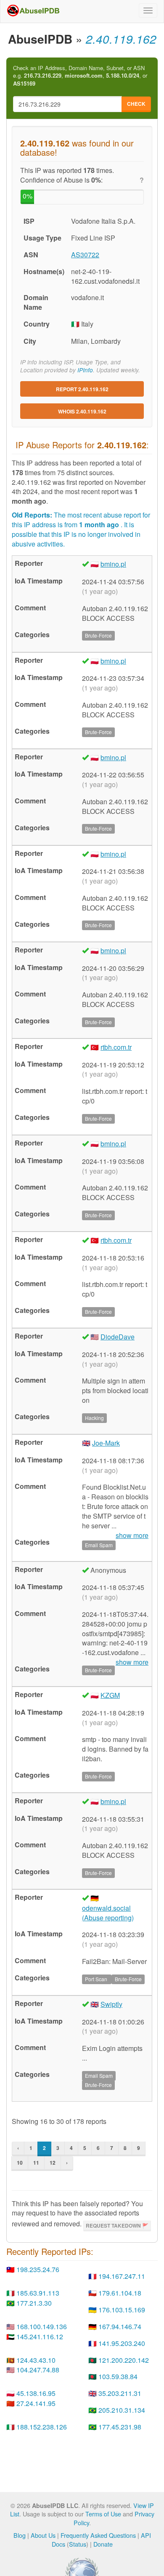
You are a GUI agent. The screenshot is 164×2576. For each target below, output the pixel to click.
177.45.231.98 (120, 2427)
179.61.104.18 (120, 2293)
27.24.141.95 (36, 2403)
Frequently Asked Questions (98, 2535)
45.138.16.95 (36, 2393)
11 (36, 2163)
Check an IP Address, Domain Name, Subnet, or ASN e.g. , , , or (80, 76)
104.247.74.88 (38, 2370)
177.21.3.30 (34, 2303)
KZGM (110, 1695)
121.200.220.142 (124, 2360)
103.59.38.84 (118, 2376)
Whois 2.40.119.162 (82, 411)
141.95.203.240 (122, 2343)
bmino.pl (113, 564)
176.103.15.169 (122, 2310)
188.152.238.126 (42, 2427)
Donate (103, 2544)
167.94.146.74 (120, 2326)
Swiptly (111, 2004)
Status (78, 2544)
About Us (43, 2535)
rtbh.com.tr (116, 1047)
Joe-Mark (106, 1443)
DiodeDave (118, 1337)
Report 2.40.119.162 (82, 389)
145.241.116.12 (40, 2337)
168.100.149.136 (42, 2326)
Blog (20, 2535)
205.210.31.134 (122, 2410)
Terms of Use (103, 2514)
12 (53, 2163)
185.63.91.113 (38, 2293)
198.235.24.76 (38, 2269)
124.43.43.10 (36, 2360)
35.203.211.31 (120, 2393)
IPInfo (85, 370)
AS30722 (85, 255)
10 (20, 2163)
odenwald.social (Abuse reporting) (108, 1913)
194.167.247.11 (122, 2276)
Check (136, 104)
